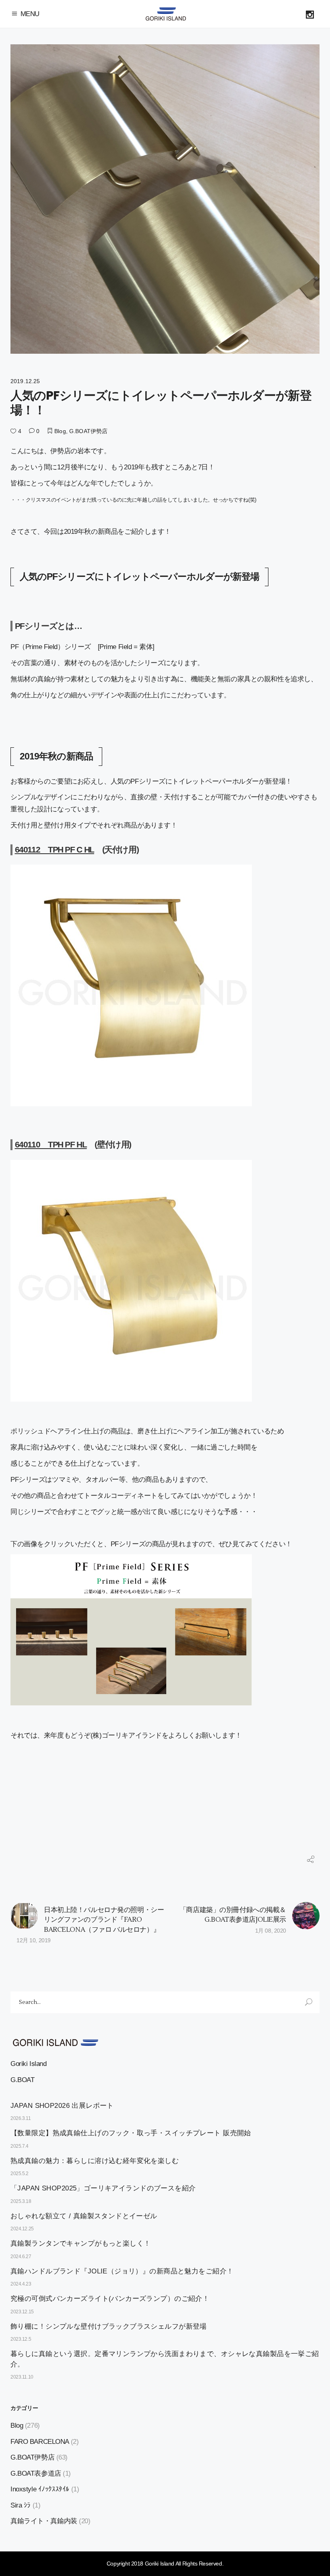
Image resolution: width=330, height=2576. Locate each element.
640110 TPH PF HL (51, 1144)
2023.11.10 (22, 2377)
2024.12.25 (22, 2229)
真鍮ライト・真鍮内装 (44, 2521)
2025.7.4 (20, 2146)
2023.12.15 (22, 2312)
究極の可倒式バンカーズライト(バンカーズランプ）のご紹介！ (110, 2299)
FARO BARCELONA (40, 2442)
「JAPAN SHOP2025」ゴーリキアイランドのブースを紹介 (103, 2188)
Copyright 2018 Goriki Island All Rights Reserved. (165, 2564)
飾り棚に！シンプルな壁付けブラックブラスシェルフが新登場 (109, 2326)
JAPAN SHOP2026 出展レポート (62, 2106)
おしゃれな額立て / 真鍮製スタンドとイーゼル (84, 2216)
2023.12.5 (21, 2339)
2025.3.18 (21, 2201)
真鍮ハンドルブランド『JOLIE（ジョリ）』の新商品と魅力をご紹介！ (122, 2271)
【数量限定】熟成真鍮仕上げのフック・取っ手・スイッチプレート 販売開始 (131, 2133)
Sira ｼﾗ (21, 2505)
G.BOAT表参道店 (36, 2473)
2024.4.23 (21, 2284)
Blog (60, 431)
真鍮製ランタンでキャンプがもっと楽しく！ (81, 2243)
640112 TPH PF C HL (55, 849)
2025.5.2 (20, 2174)
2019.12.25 (25, 381)
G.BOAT (22, 2080)
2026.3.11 (21, 2118)
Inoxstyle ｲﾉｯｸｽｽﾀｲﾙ (40, 2489)
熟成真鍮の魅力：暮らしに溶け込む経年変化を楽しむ (95, 2161)
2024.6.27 (21, 2257)
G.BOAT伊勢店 (88, 431)
